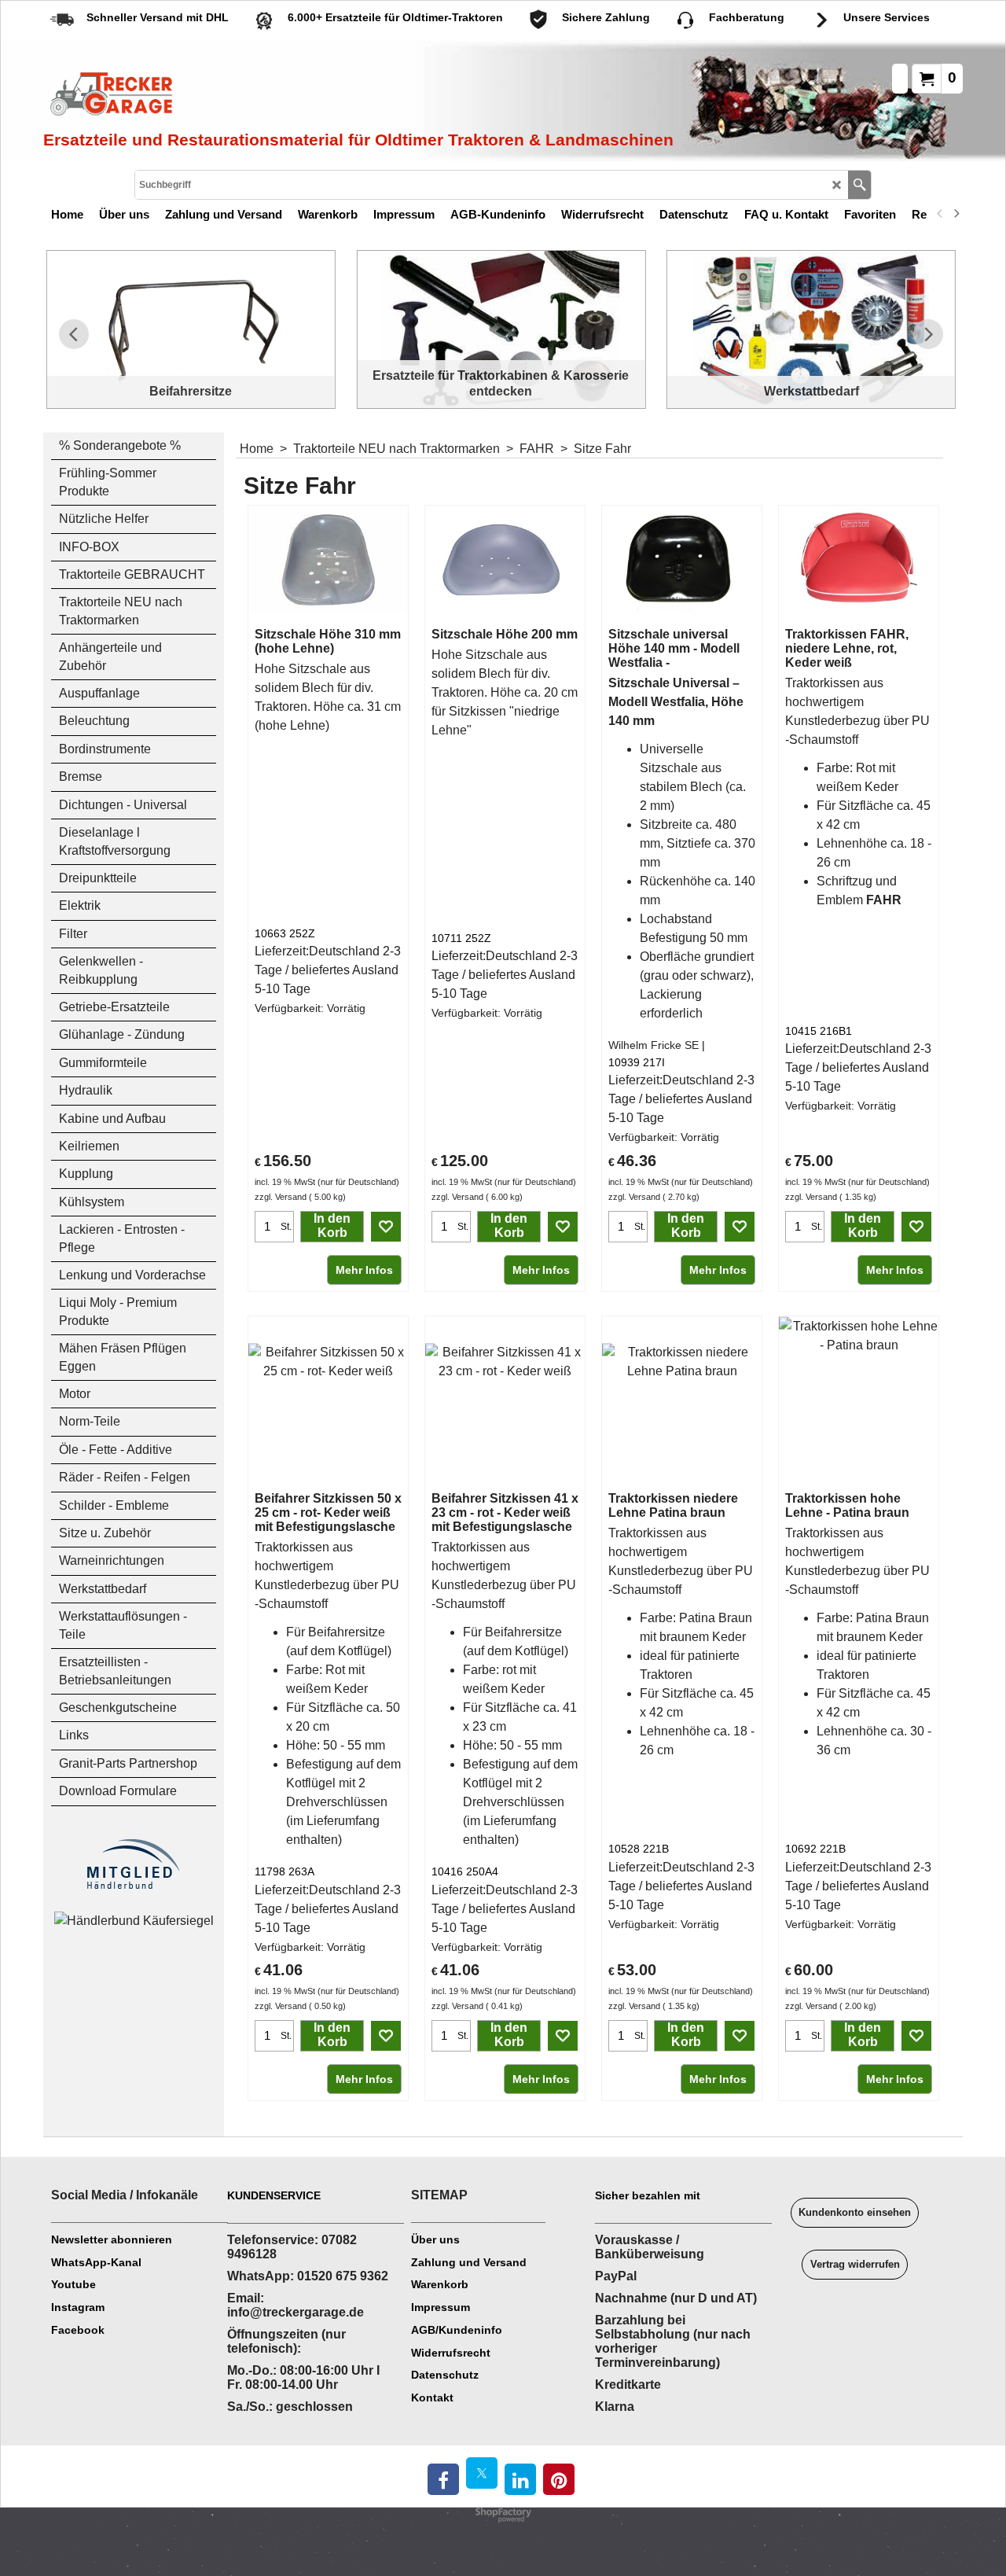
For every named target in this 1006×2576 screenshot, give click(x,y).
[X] (482, 2473)
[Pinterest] (559, 2479)
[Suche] (859, 185)
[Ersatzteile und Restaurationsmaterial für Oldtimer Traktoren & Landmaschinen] (220, 95)
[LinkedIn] (520, 2479)
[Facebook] (443, 2479)
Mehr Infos (364, 1270)
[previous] (940, 214)
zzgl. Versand (281, 1197)
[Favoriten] (386, 1227)
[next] (956, 214)
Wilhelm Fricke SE (654, 1045)
